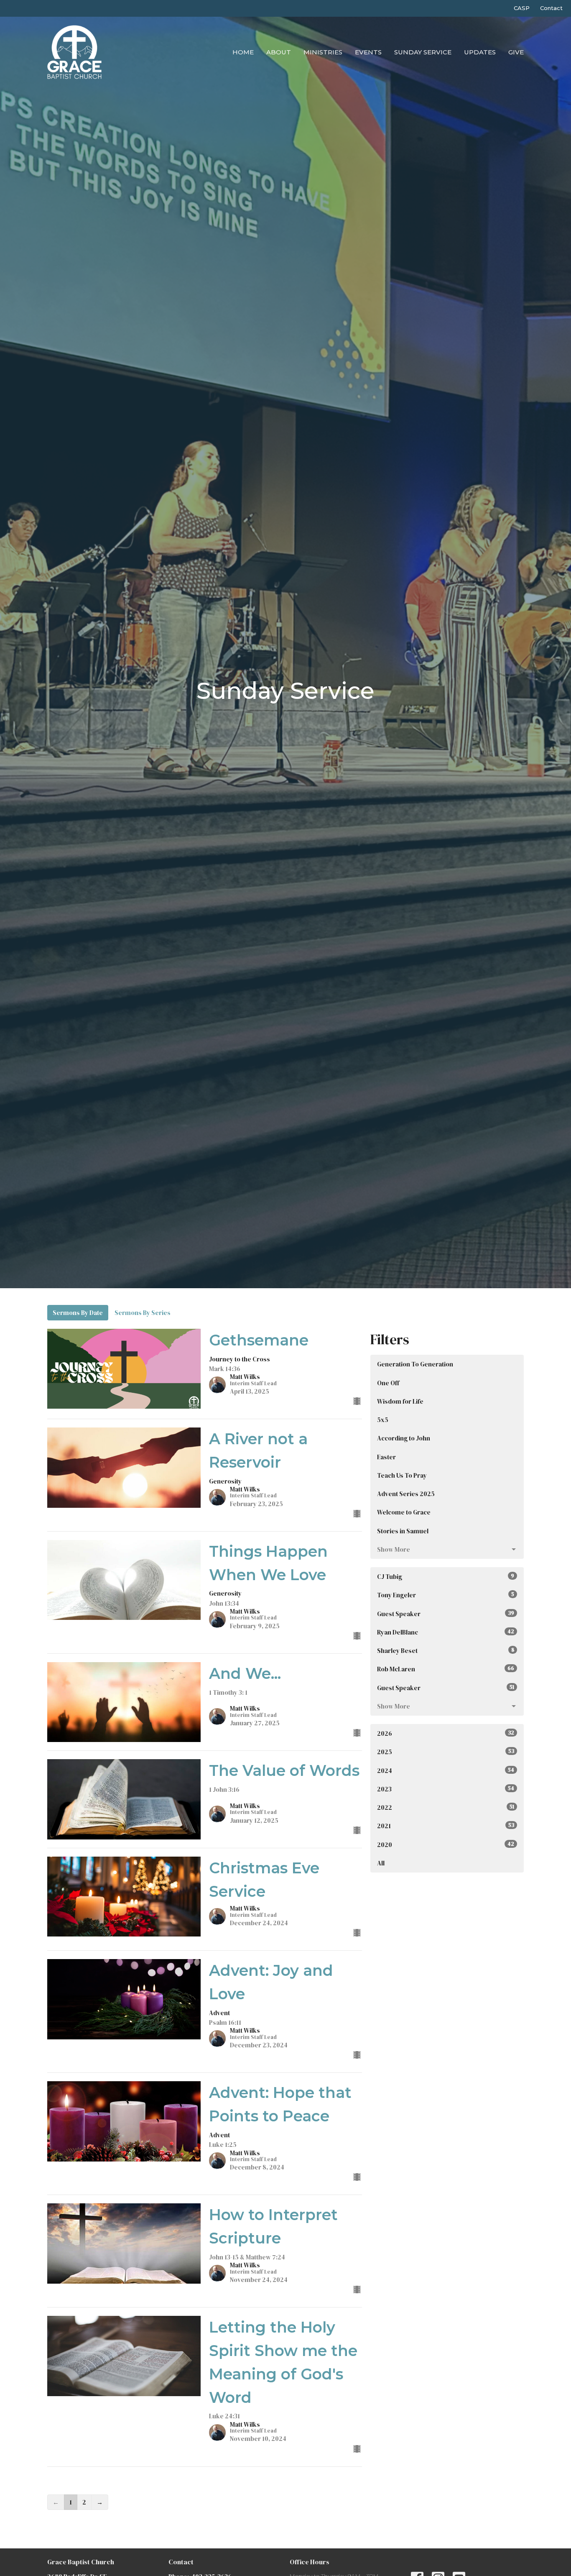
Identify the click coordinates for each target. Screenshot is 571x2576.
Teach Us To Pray (402, 1475)
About (279, 52)
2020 (446, 1845)
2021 (446, 1826)
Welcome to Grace (404, 1512)
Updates (480, 52)
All (381, 1863)
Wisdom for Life (400, 1401)
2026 (446, 1733)
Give (516, 52)
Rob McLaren (446, 1669)
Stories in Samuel (403, 1531)
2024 (446, 1771)
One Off (388, 1383)
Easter (386, 1457)
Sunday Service (423, 52)
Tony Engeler (446, 1595)
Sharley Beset (446, 1651)
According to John (404, 1438)
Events (368, 52)
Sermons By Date (78, 1313)
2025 (446, 1752)
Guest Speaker (446, 1614)
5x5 (383, 1420)
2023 (446, 1789)
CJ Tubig (446, 1577)
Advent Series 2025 (406, 1494)
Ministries (323, 52)
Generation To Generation (415, 1364)
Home (243, 52)
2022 (446, 1807)
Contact (551, 8)
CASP (522, 8)
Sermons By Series (143, 1313)
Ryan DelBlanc (446, 1632)
